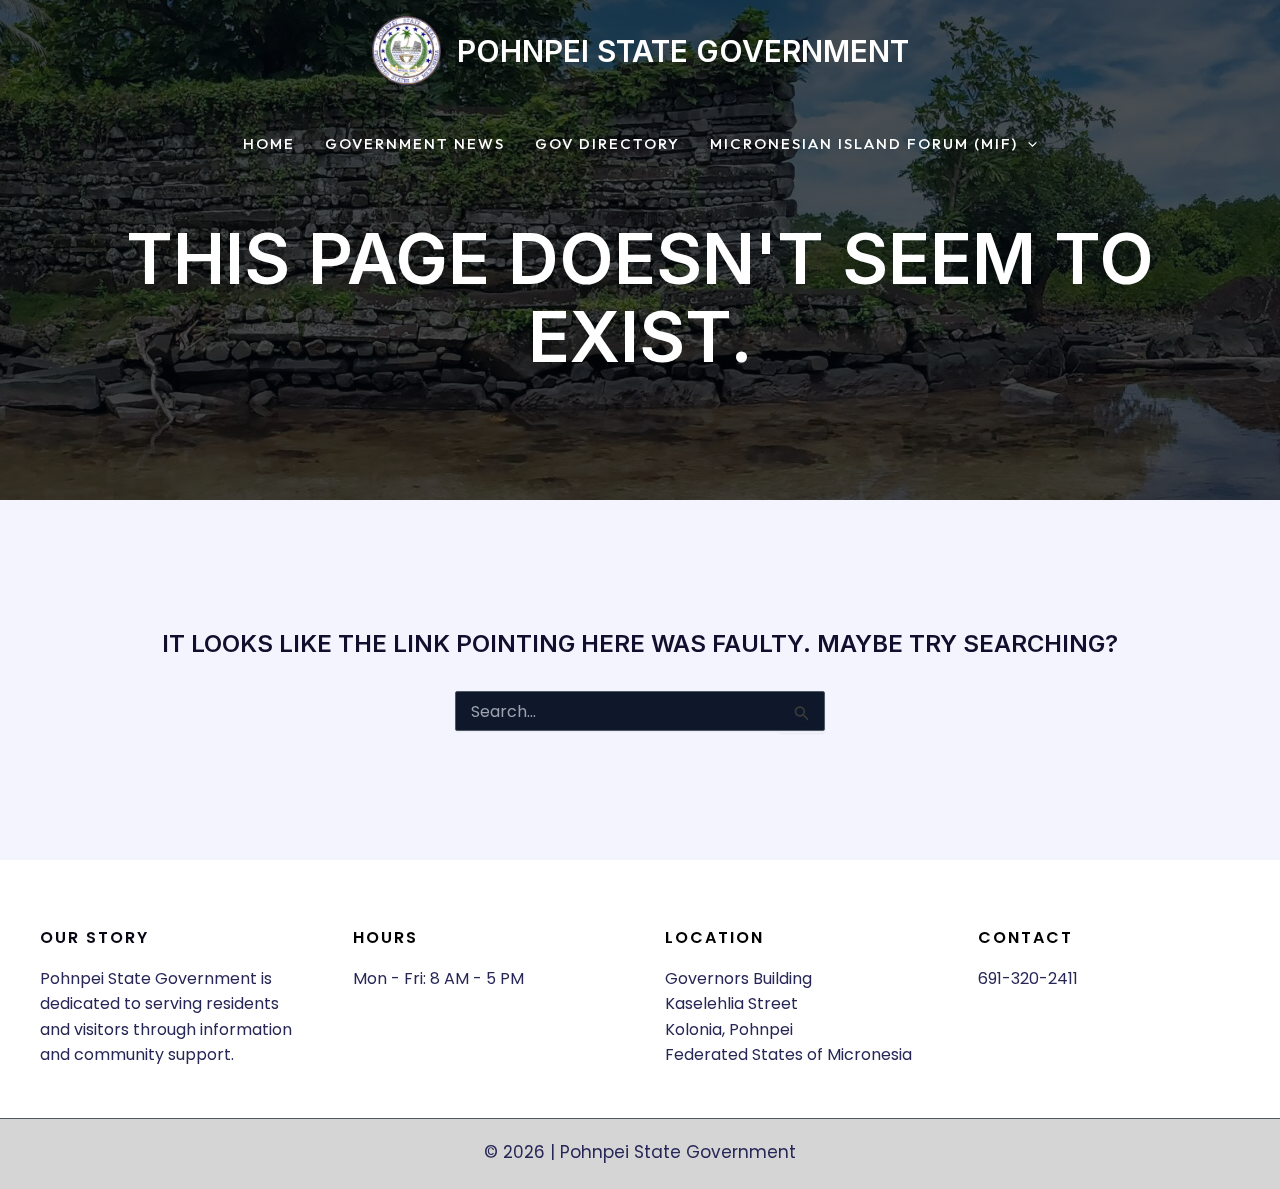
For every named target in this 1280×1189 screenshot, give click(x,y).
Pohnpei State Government (683, 51)
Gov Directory (607, 144)
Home (269, 144)
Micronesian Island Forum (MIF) (864, 144)
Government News (415, 144)
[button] (1027, 144)
